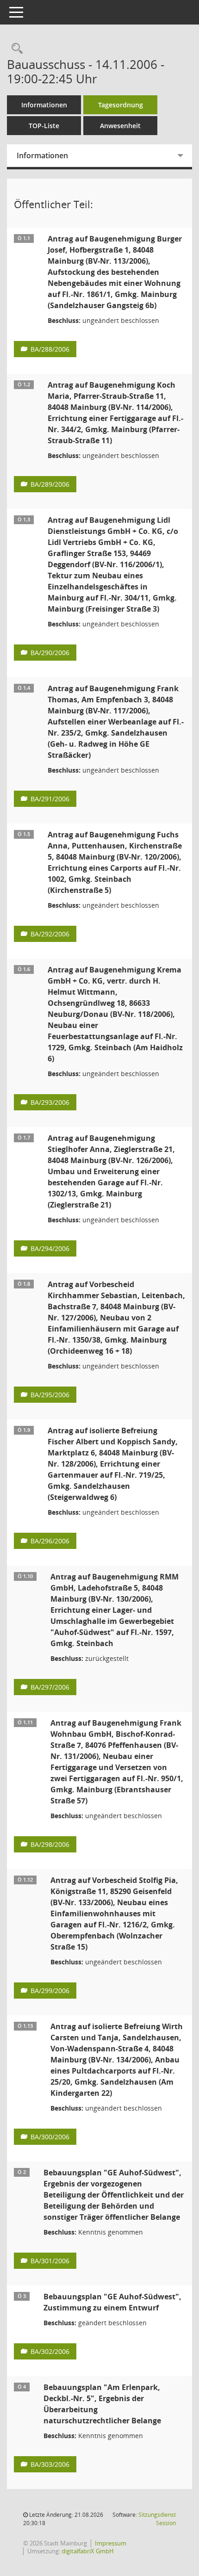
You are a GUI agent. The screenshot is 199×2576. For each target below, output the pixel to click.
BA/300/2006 (50, 2137)
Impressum (111, 2543)
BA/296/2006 (50, 1541)
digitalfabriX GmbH (88, 2551)
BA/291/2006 (50, 799)
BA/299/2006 (50, 1991)
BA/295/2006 (50, 1395)
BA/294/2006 (50, 1248)
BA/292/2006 (50, 934)
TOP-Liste (44, 126)
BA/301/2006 (50, 2261)
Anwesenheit (120, 126)
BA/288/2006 (50, 349)
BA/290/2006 (50, 653)
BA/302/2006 (50, 2351)
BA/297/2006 (50, 1687)
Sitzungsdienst (157, 2519)
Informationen (44, 105)
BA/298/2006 (50, 1844)
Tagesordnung (121, 105)
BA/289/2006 (50, 484)
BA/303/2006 (50, 2464)
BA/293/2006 (50, 1102)
